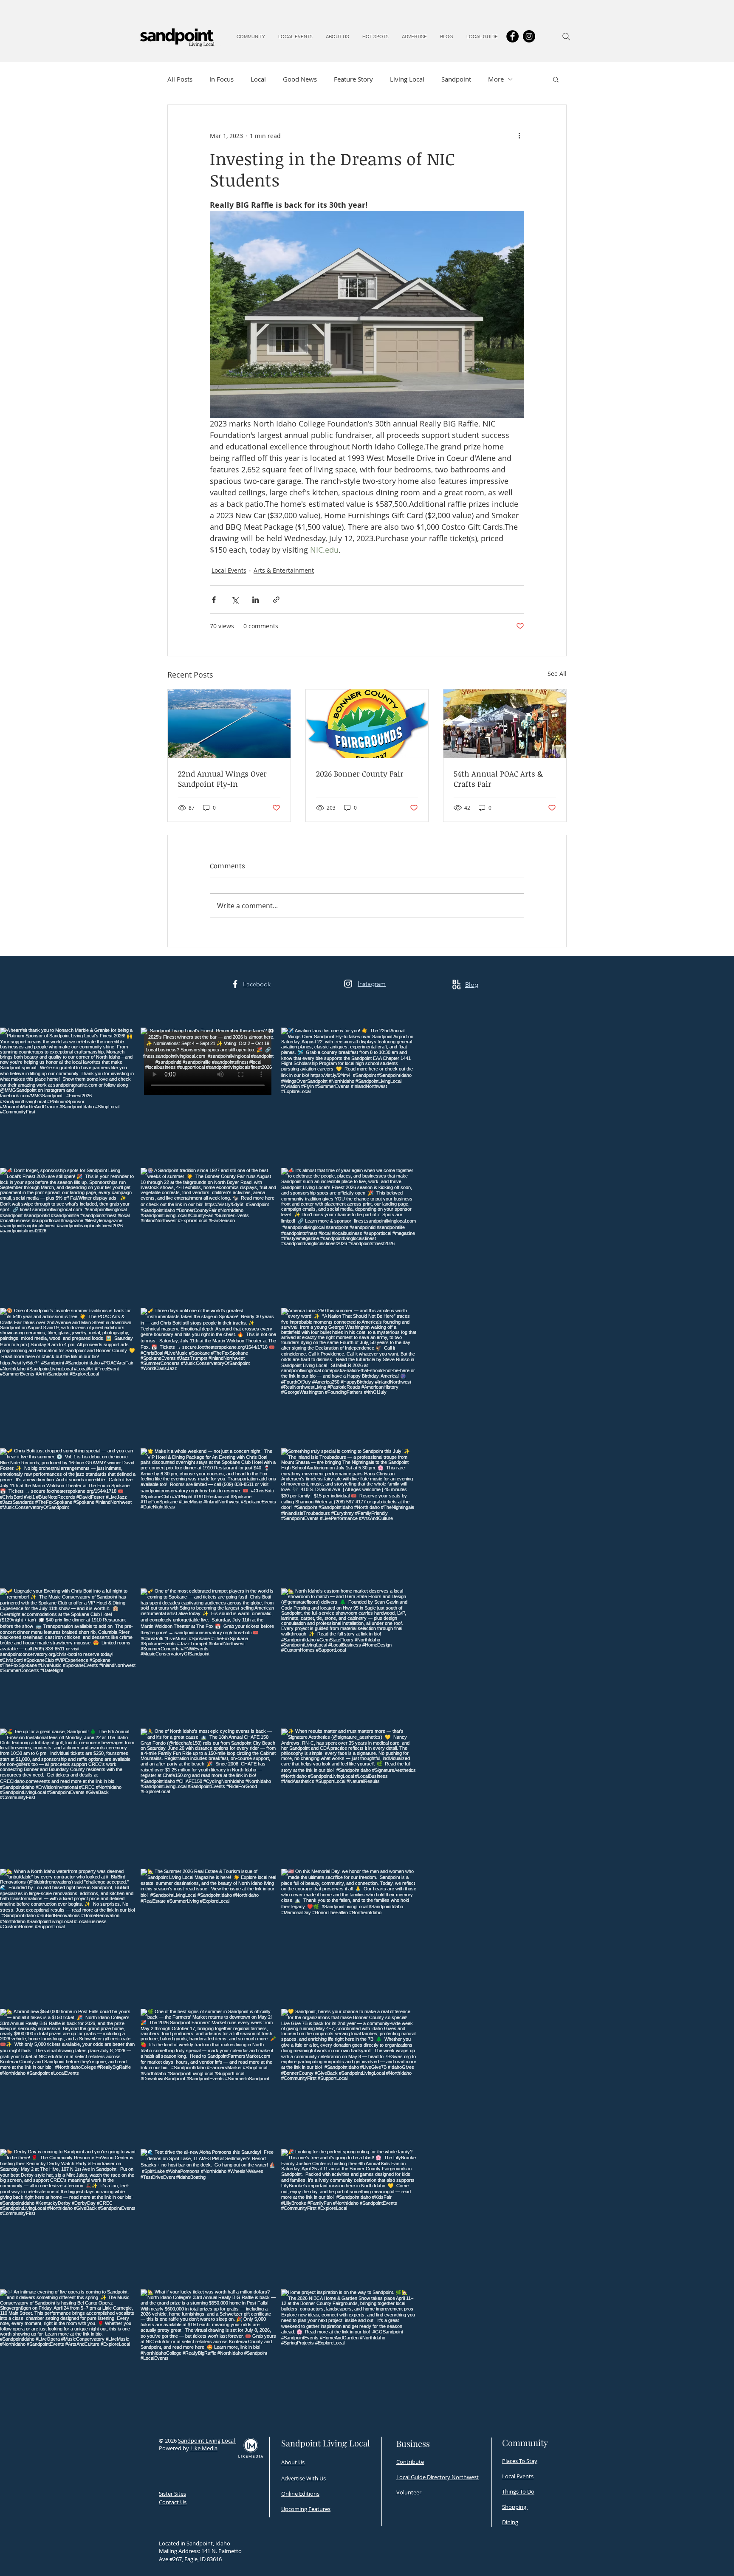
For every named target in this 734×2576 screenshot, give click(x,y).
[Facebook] (512, 36)
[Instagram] (529, 36)
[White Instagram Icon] (348, 984)
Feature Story (353, 79)
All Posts (180, 79)
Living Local (407, 79)
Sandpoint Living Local (207, 2440)
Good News (300, 79)
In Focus (222, 79)
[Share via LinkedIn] (255, 600)
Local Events (229, 570)
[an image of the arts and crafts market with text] (505, 724)
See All (557, 674)
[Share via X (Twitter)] (235, 600)
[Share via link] (276, 600)
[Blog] (456, 984)
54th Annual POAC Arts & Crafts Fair (498, 779)
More (496, 79)
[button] (251, 37)
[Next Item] (710, 1726)
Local (258, 79)
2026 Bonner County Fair (360, 774)
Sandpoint (456, 79)
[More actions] (519, 136)
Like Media (204, 2448)
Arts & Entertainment (284, 570)
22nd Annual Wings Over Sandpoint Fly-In (222, 779)
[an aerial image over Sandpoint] (229, 724)
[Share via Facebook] (214, 600)
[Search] (566, 37)
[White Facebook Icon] (235, 984)
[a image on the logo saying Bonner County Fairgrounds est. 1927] (367, 724)
